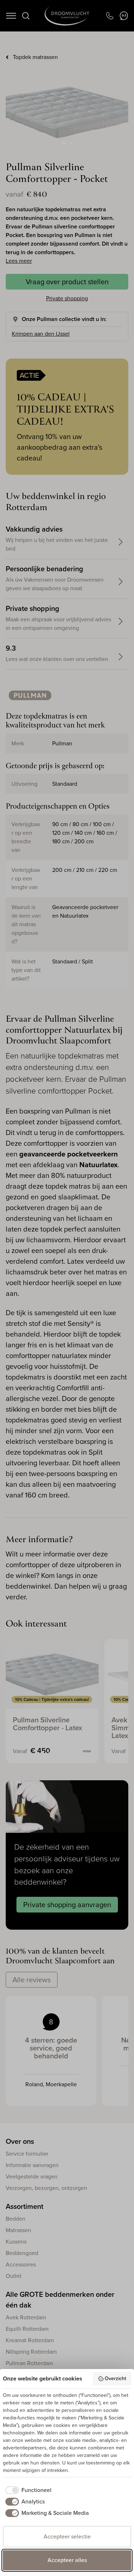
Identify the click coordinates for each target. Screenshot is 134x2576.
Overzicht (115, 2378)
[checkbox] (27, 2490)
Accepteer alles (67, 2560)
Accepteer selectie (67, 2536)
